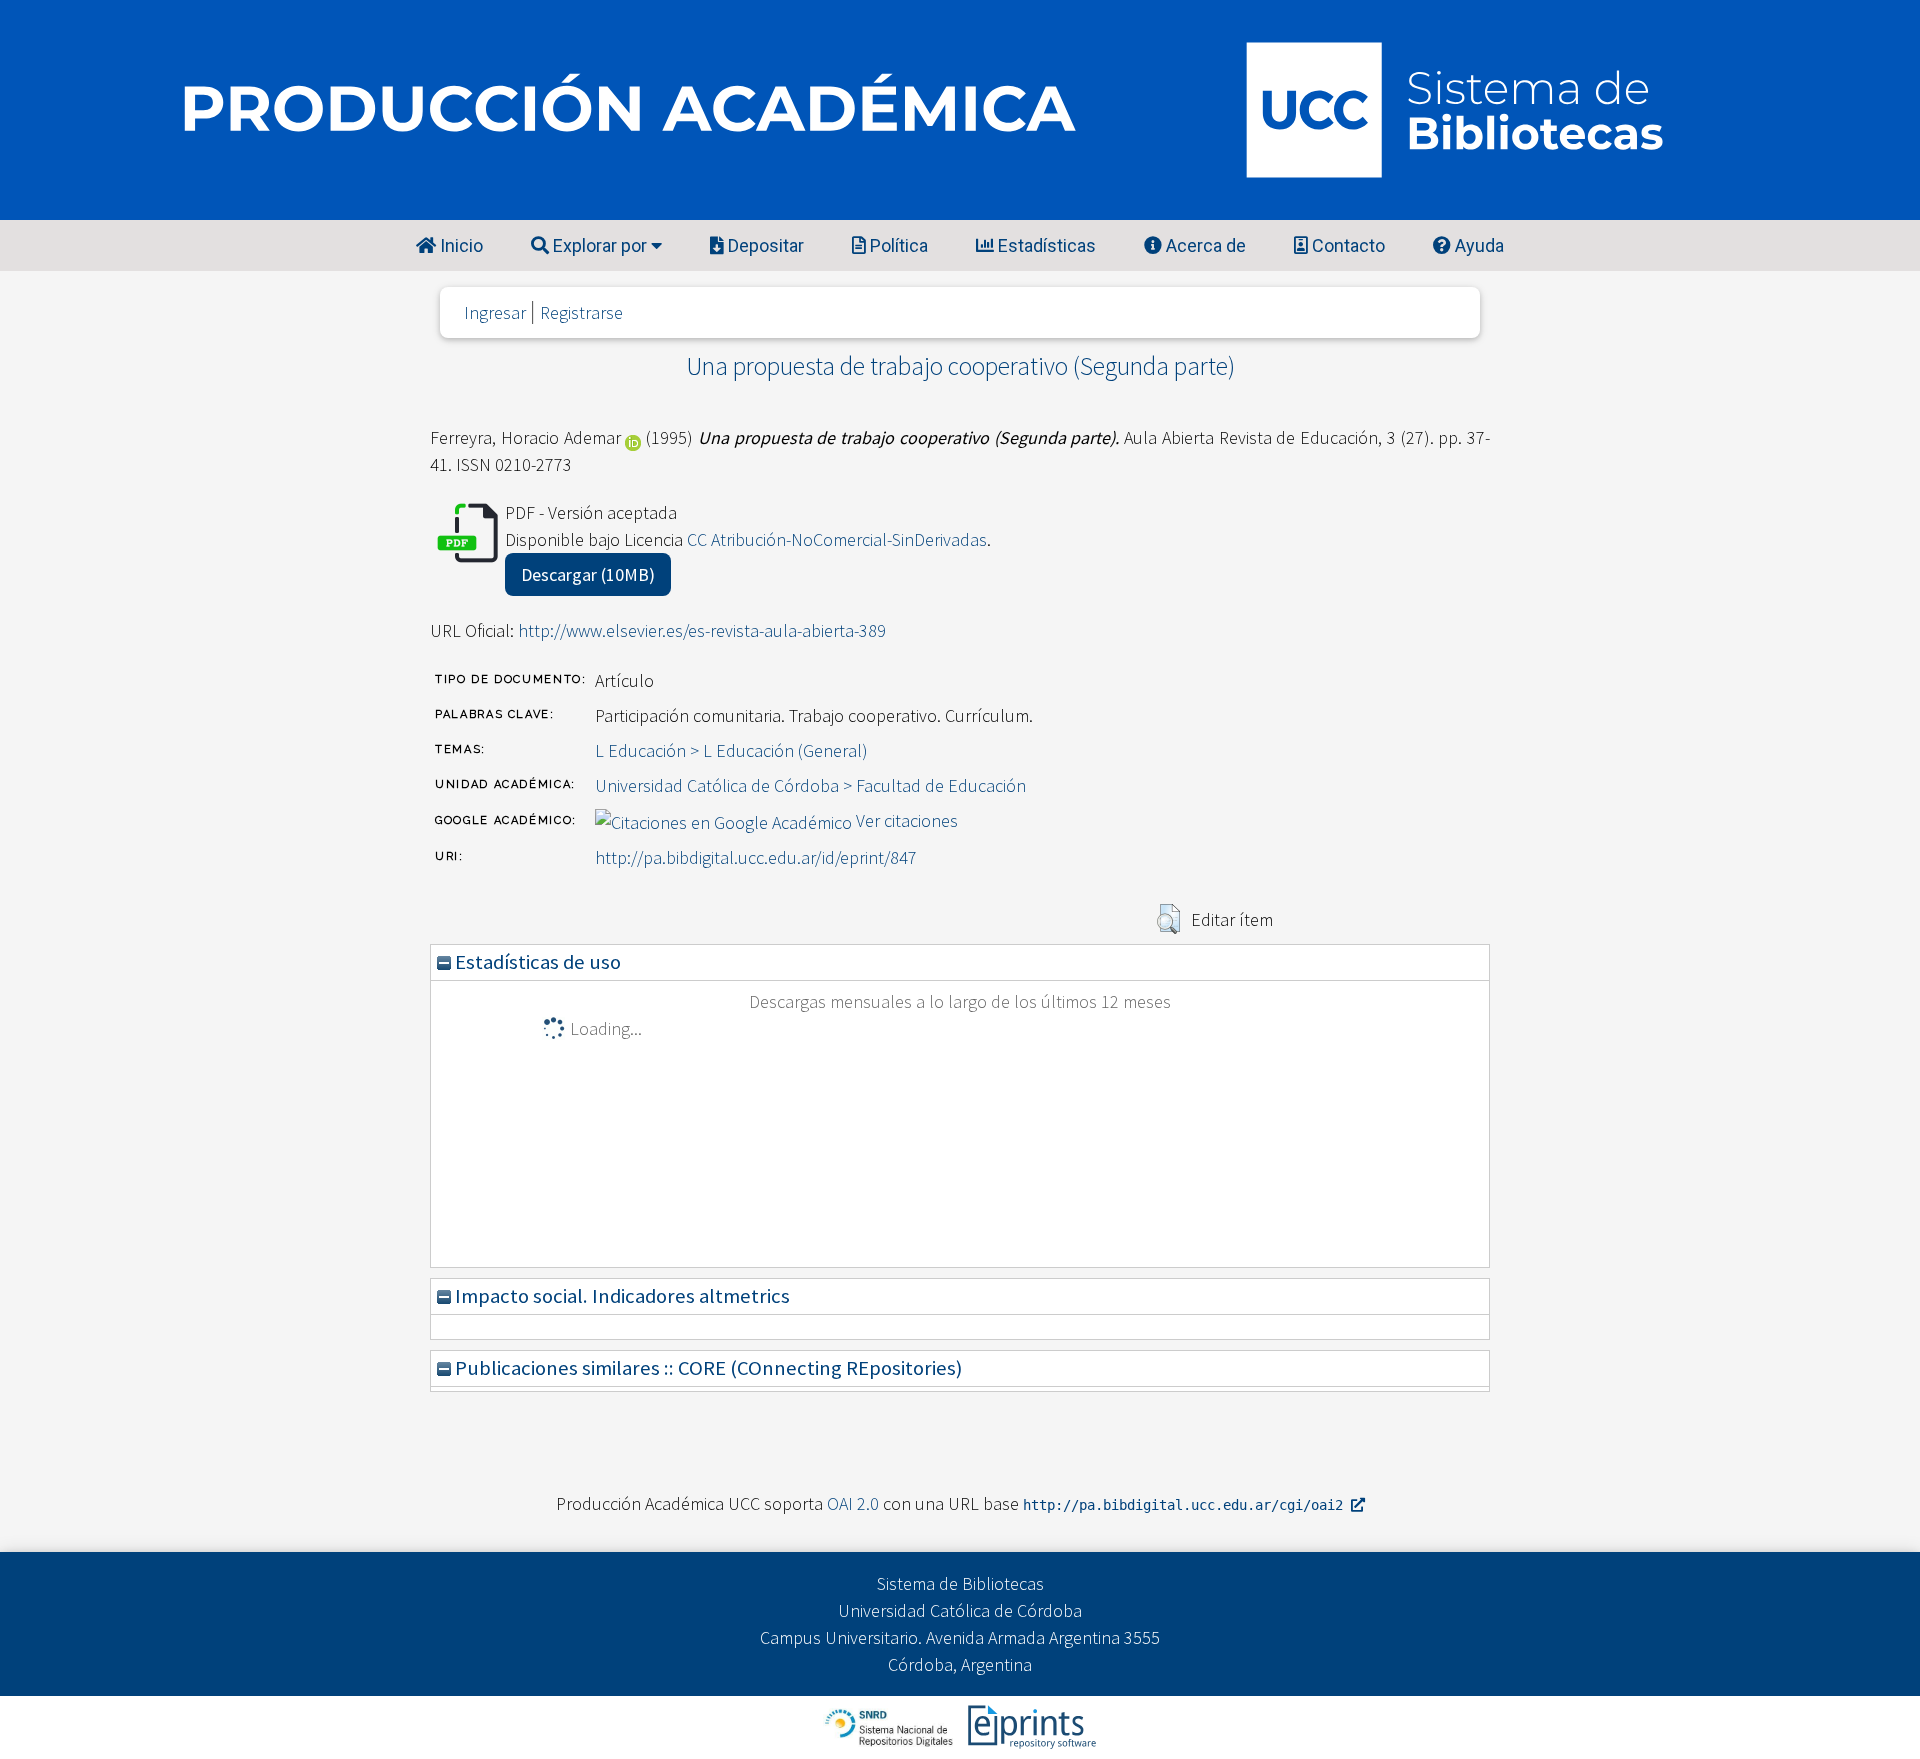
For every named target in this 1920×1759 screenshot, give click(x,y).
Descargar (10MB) (588, 574)
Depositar (764, 245)
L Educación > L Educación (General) (731, 750)
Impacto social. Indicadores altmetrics (620, 1296)
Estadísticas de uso (536, 962)
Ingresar (495, 312)
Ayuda (1477, 245)
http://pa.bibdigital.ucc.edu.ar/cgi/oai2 (1187, 1505)
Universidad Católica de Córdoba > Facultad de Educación (810, 785)
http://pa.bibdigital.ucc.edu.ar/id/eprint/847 (756, 857)
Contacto (1346, 245)
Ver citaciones (907, 820)
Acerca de (1204, 245)
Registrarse (581, 312)
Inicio (459, 245)
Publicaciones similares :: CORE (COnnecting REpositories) (706, 1368)
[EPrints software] (1029, 1725)
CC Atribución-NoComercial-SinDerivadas (837, 539)
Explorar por (600, 245)
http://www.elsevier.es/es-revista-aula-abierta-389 (702, 630)
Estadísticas (1045, 245)
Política (897, 245)
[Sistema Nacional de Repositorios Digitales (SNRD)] (890, 1725)
